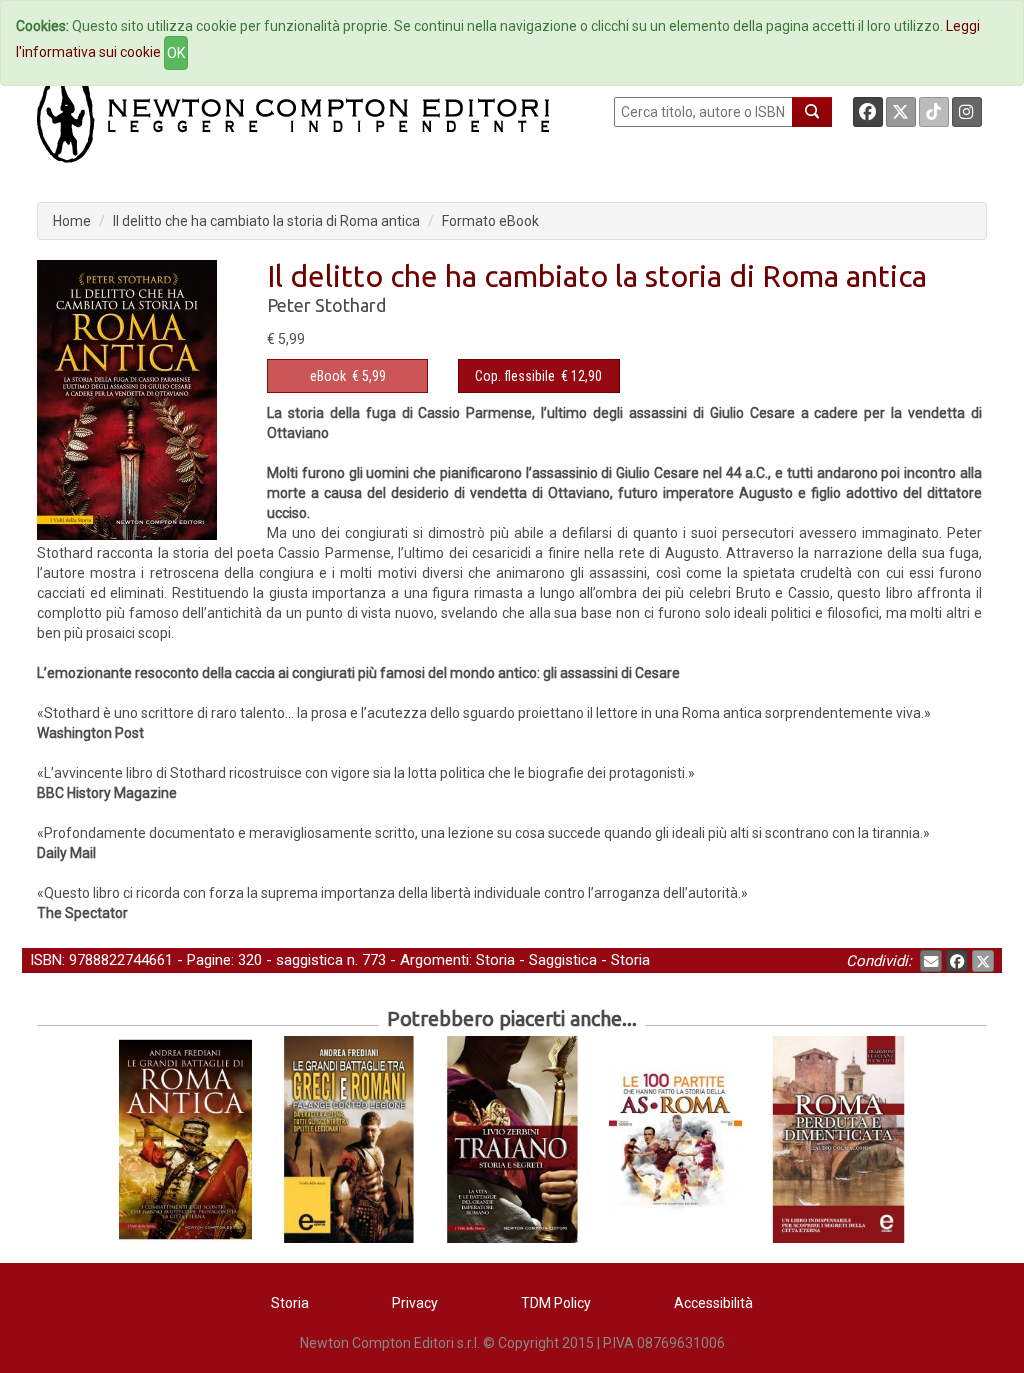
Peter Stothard (326, 305)
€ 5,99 (348, 376)
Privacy (415, 1303)
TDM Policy (556, 1303)
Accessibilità (713, 1303)
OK (176, 53)
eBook (328, 376)
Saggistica (563, 960)
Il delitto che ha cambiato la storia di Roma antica (266, 221)
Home (72, 221)
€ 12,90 (538, 376)
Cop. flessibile (515, 376)
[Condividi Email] (931, 961)
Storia (495, 960)
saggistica (309, 960)
